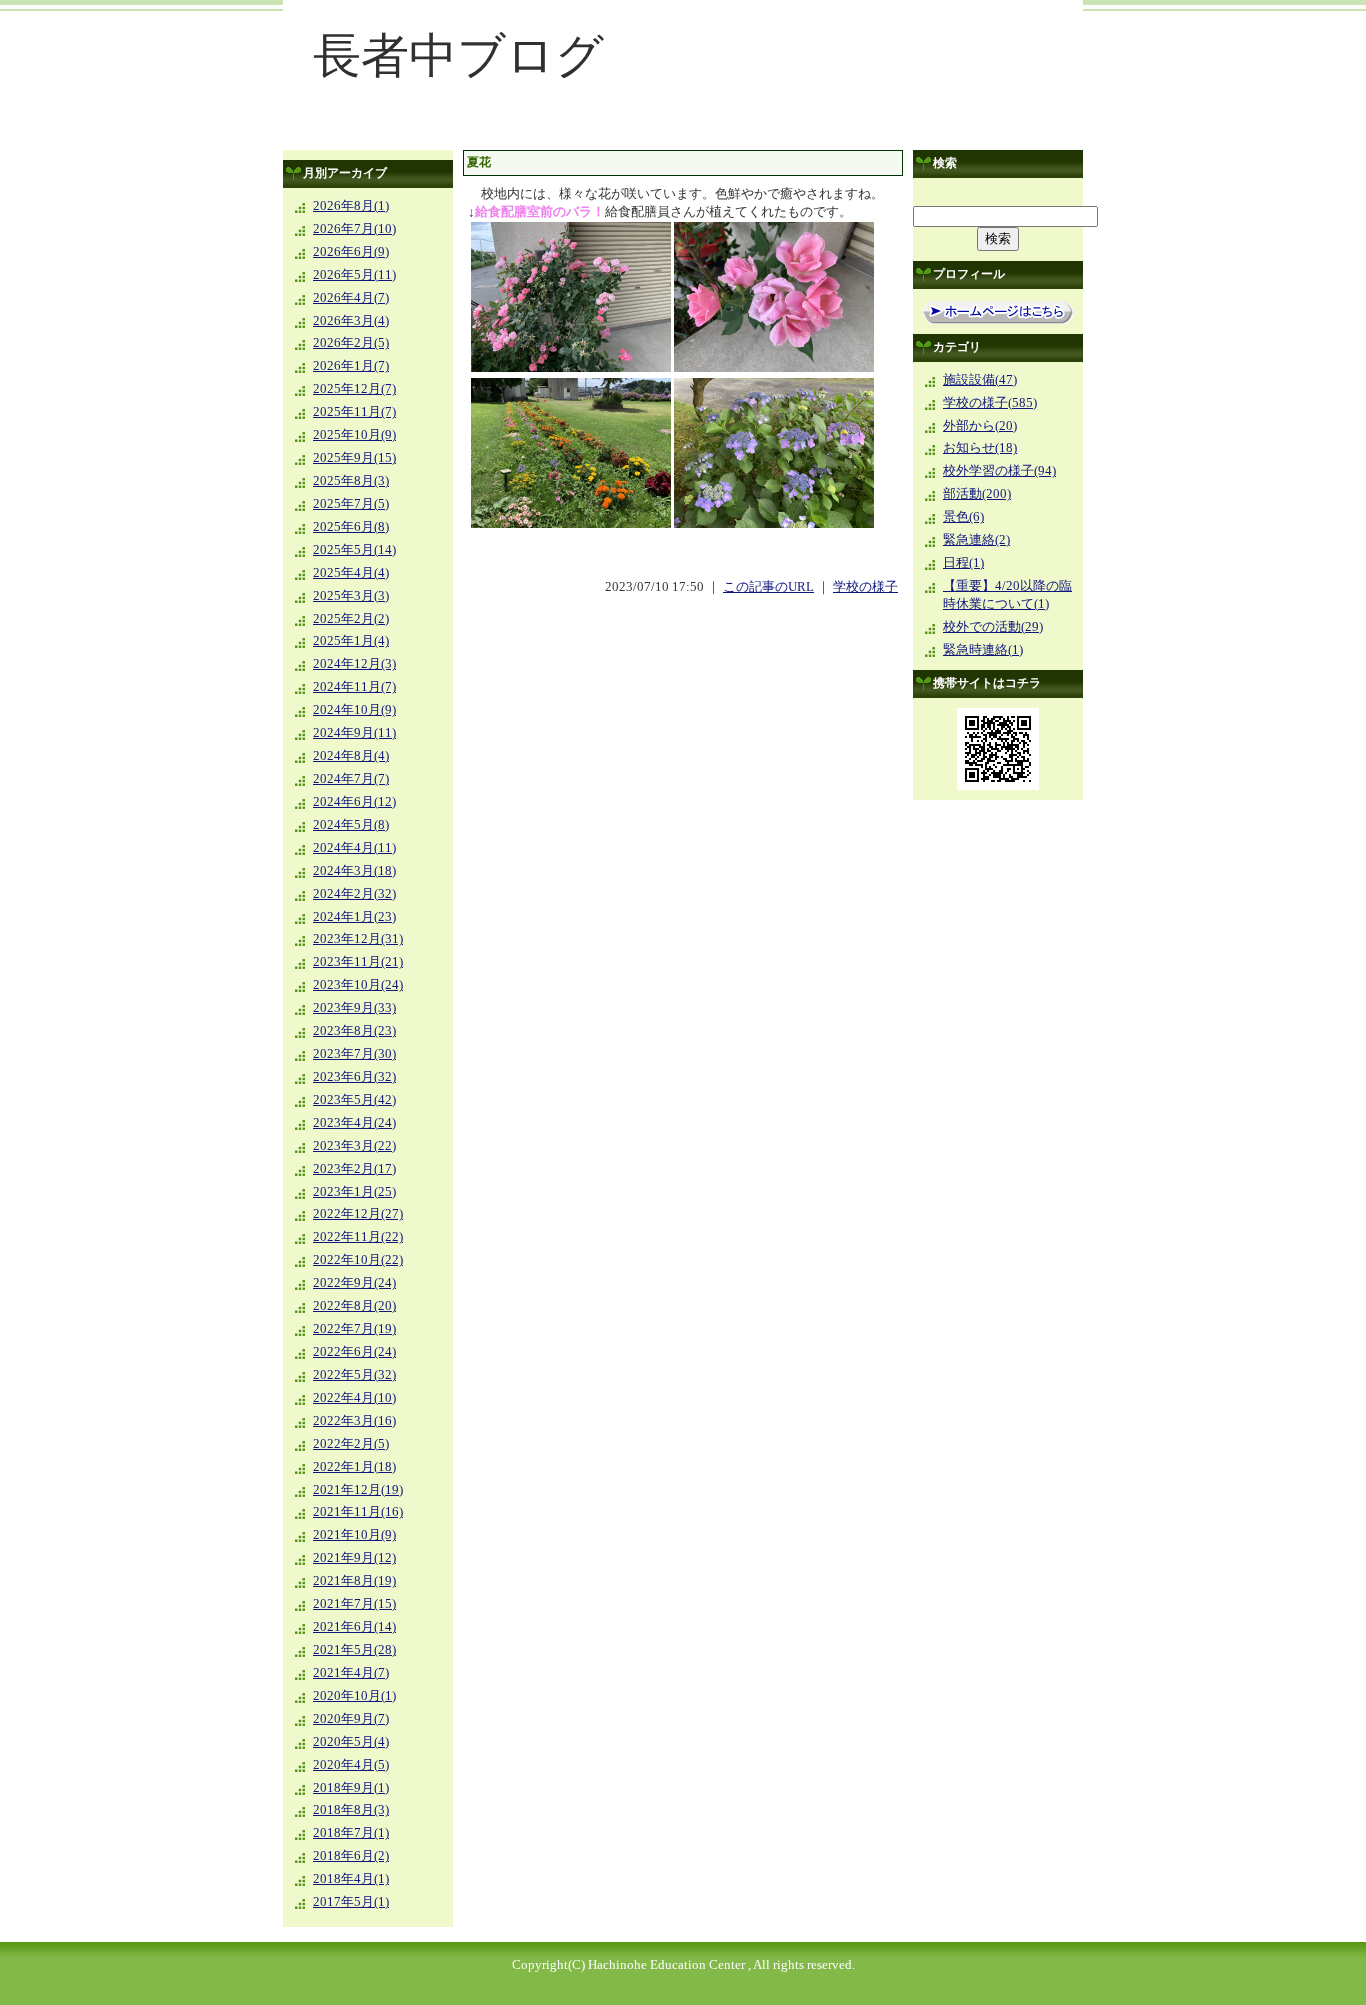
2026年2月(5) (351, 343)
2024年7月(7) (351, 779)
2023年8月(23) (354, 1031)
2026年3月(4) (351, 321)
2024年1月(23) (354, 917)
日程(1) (963, 563)
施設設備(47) (980, 380)
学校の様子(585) (990, 403)
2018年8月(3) (351, 1810)
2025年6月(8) (351, 527)
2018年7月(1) (351, 1833)
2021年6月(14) (354, 1627)
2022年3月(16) (354, 1421)
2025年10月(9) (354, 435)
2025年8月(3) (351, 481)
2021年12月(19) (358, 1490)
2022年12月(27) (358, 1214)
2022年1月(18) (354, 1467)
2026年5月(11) (354, 275)
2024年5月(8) (351, 825)
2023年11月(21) (358, 962)
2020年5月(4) (351, 1742)
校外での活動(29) (993, 627)
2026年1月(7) (351, 366)
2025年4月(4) (351, 573)
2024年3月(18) (354, 871)
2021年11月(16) (358, 1512)
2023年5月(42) (354, 1100)
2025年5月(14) (354, 550)
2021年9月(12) (354, 1558)
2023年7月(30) (354, 1054)
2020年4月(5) (351, 1765)
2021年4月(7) (351, 1673)
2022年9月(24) (354, 1283)
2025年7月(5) (351, 504)
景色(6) (963, 517)
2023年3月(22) (354, 1146)
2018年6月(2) (351, 1856)
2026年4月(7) (351, 298)
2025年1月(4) (351, 641)
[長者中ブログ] (683, 136)
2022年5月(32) (354, 1375)
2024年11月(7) (354, 687)
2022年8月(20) (354, 1306)
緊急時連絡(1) (983, 650)
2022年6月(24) (354, 1352)
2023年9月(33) (354, 1008)
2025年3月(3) (351, 596)
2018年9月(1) (351, 1788)
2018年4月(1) (351, 1879)
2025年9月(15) (354, 458)
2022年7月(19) (354, 1329)
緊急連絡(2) (976, 540)
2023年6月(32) (354, 1077)
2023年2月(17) (354, 1169)
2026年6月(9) (351, 252)
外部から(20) (980, 426)
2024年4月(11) (354, 848)
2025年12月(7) (354, 389)
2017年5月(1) (351, 1902)
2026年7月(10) (354, 229)
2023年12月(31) (358, 939)
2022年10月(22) (358, 1260)
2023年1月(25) (354, 1192)
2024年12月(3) (354, 664)
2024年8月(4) (351, 756)
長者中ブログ (458, 55)
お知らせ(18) (980, 448)
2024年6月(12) (354, 802)
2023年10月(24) (358, 985)
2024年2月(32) (354, 894)
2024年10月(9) (354, 710)
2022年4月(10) (354, 1398)
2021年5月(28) (354, 1650)
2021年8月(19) (354, 1581)
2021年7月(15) (354, 1604)
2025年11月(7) (354, 412)
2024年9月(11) (354, 733)
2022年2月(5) (351, 1444)
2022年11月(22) (358, 1237)
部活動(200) (977, 494)
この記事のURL (768, 587)
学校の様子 (865, 587)
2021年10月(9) (354, 1535)
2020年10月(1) (354, 1696)
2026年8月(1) (351, 206)
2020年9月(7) (351, 1719)
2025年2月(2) (351, 619)
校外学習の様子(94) (999, 471)
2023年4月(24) (354, 1123)
